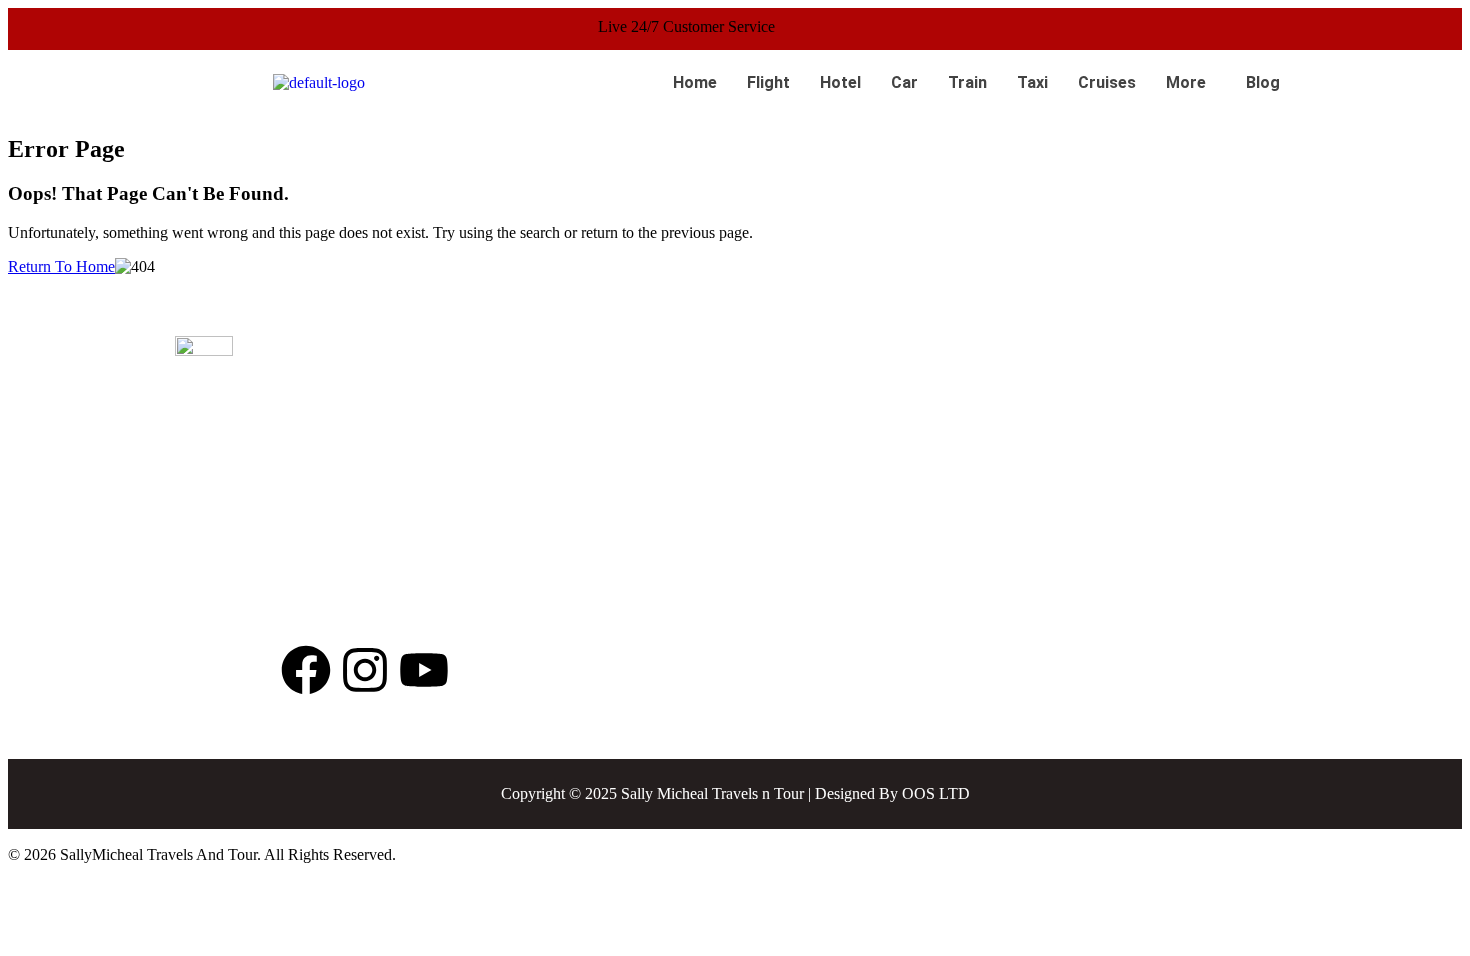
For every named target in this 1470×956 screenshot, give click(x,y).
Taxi (1032, 82)
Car (904, 82)
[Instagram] (365, 670)
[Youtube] (424, 670)
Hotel (840, 82)
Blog (1263, 82)
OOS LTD (936, 793)
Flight (768, 82)
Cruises (1107, 82)
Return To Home (61, 266)
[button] (1191, 83)
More (1186, 82)
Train (967, 82)
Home (695, 82)
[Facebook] (306, 670)
